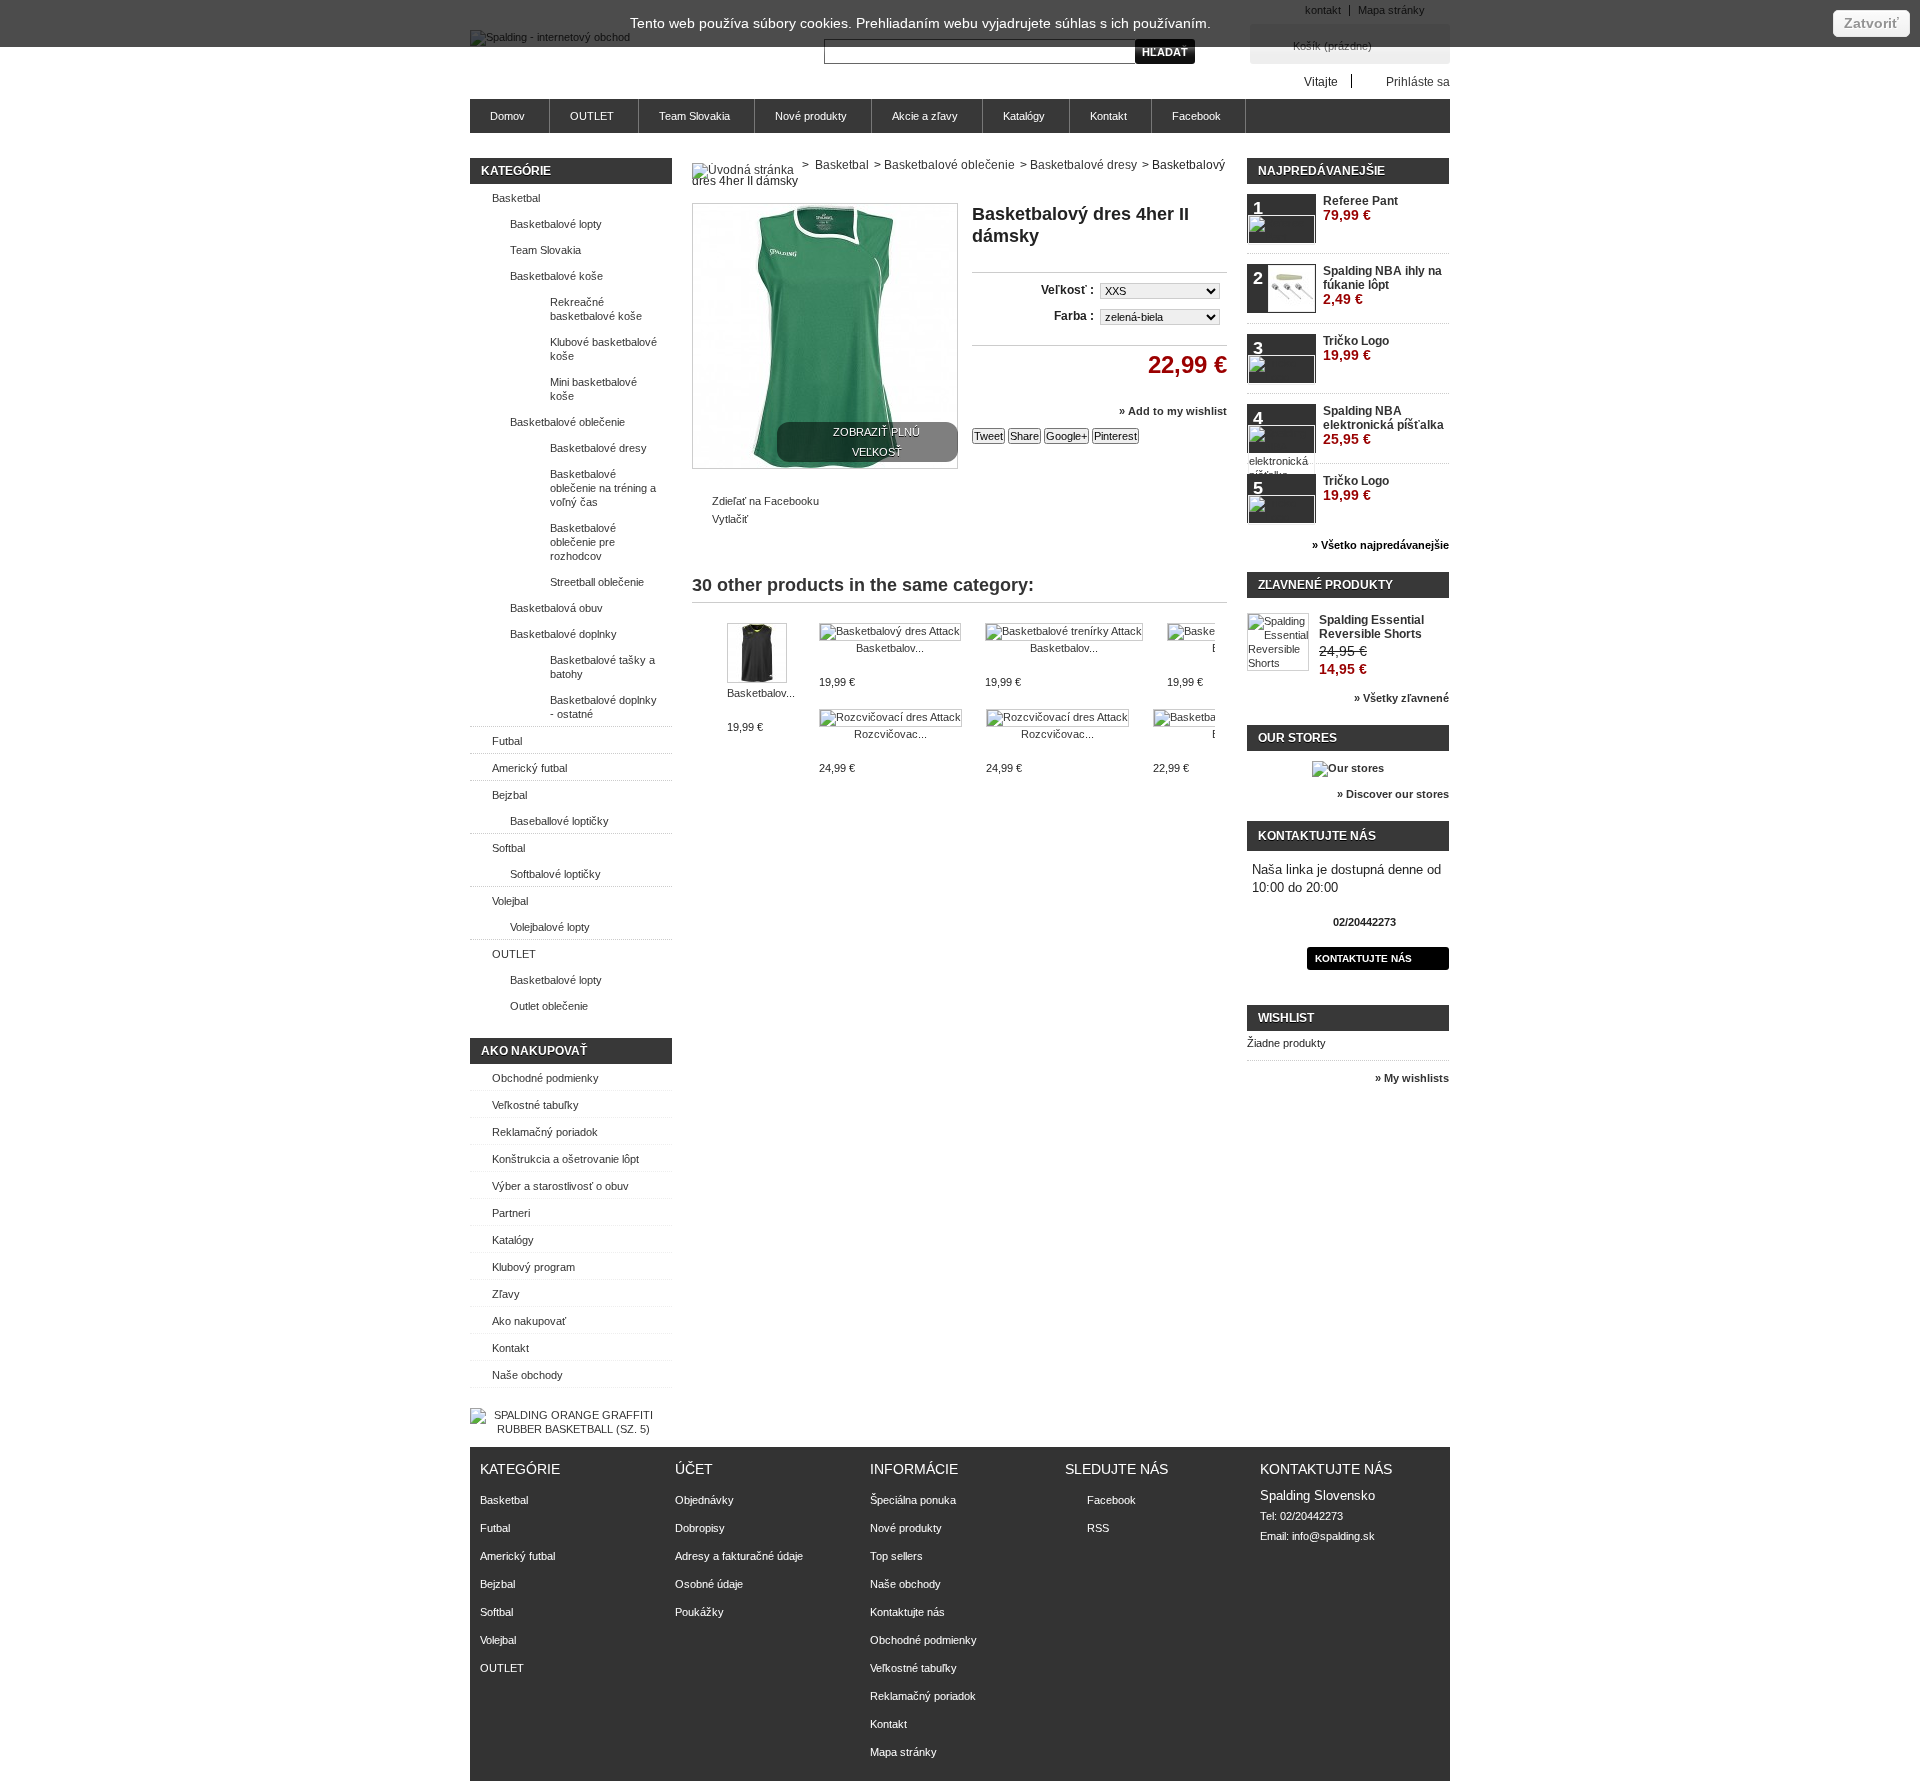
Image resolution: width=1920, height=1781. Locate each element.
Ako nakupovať (534, 1051)
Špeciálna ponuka (913, 1500)
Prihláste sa (1418, 81)
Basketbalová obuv (556, 608)
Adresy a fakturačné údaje (739, 1556)
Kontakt (1108, 116)
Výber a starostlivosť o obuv (560, 1186)
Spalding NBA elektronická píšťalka (1383, 425)
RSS (1098, 1528)
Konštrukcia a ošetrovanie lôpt (565, 1159)
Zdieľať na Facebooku (765, 501)
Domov (507, 116)
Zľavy (506, 1294)
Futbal (507, 741)
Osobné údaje (709, 1584)
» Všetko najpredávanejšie (1380, 545)
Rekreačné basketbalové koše (596, 309)
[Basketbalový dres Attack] (761, 654)
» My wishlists (1412, 1078)
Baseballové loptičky (559, 821)
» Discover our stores (1393, 794)
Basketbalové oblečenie (567, 422)
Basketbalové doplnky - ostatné (603, 707)
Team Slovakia (694, 116)
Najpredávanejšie (1321, 171)
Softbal (508, 848)
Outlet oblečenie (549, 1006)
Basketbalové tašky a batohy (602, 667)
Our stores (1297, 738)
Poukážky (699, 1612)
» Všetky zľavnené (1401, 698)
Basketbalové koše (556, 276)
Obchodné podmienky (545, 1078)
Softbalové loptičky (555, 874)
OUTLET (592, 116)
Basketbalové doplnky (563, 634)
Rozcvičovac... (890, 734)
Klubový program (533, 1267)
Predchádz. (696, 662)
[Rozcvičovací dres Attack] (890, 718)
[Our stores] (1348, 768)
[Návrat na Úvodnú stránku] (743, 165)
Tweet (988, 436)
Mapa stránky (903, 1752)
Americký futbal (529, 768)
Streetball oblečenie (597, 582)
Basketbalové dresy (598, 448)
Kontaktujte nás (1363, 958)
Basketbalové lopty (556, 224)
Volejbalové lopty (550, 927)
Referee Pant (1360, 208)
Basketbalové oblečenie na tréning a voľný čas (603, 488)
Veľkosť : (1069, 290)
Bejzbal (509, 795)
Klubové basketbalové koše (603, 349)
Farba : (1075, 316)
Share (1024, 436)
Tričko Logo (1356, 348)
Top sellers (896, 1556)
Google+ (1066, 436)
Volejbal (510, 901)
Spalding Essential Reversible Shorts (1371, 627)
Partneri (511, 1213)
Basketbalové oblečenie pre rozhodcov (583, 542)
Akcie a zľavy (925, 116)
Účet (694, 1469)
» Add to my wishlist (1173, 411)
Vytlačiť (730, 519)
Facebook (1196, 116)
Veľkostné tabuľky (535, 1105)
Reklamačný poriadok (545, 1132)
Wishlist (1286, 1018)
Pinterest (1115, 436)
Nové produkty (811, 116)
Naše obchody (527, 1375)
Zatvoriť (1871, 23)
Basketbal (516, 198)
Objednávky (704, 1500)
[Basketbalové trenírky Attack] (1064, 632)
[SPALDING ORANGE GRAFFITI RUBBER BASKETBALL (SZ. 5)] (565, 1429)
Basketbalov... (761, 693)
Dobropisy (700, 1528)
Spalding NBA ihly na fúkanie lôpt (1382, 285)
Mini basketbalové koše (593, 389)
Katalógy (1024, 116)
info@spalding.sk (1333, 1536)
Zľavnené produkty (1325, 585)
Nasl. (1219, 662)
